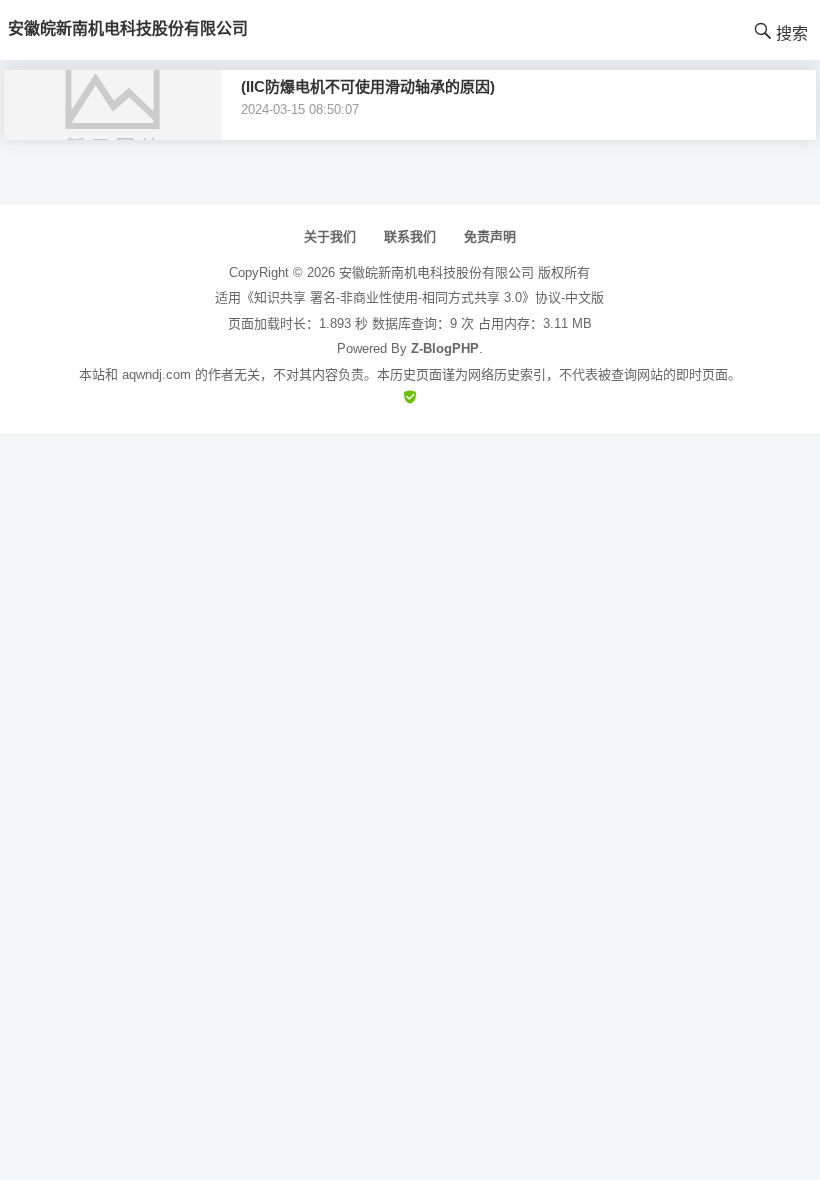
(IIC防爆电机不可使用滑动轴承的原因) (368, 86)
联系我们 (410, 236)
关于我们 (330, 236)
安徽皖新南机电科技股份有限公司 (436, 272)
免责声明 (490, 236)
